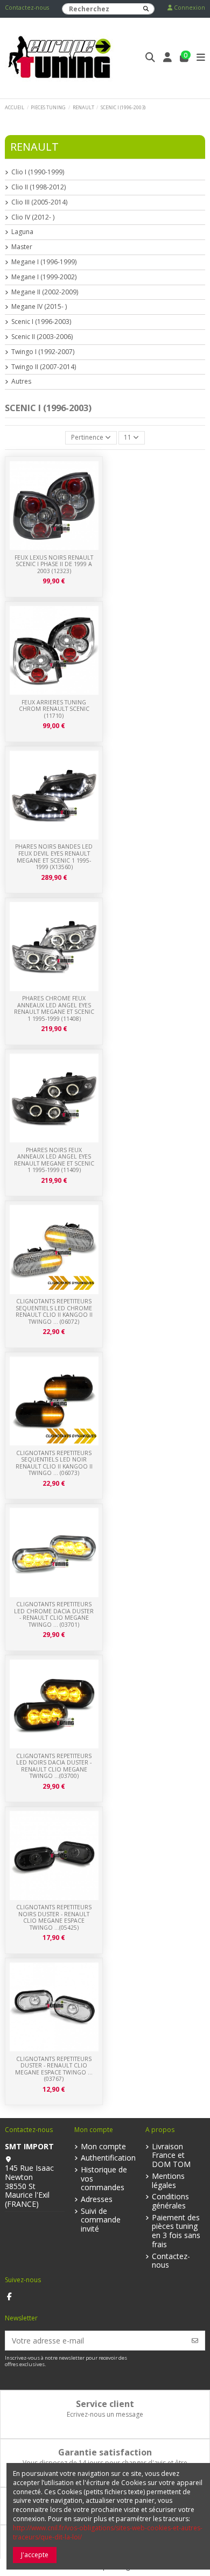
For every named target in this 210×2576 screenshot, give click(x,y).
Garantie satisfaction (105, 2452)
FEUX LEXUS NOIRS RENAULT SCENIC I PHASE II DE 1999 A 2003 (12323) (54, 564)
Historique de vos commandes (104, 2179)
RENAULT (34, 147)
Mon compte (103, 2147)
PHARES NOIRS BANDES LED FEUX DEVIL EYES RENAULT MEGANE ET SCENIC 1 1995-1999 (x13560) (54, 857)
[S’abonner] (195, 2341)
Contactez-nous (27, 8)
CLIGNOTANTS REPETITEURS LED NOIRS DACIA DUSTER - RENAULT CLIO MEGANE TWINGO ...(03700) (54, 1766)
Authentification (108, 2158)
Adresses (97, 2200)
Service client (105, 2404)
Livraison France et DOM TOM (171, 2156)
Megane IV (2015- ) (39, 307)
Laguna (22, 232)
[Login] (168, 58)
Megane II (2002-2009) (45, 292)
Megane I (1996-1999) (44, 262)
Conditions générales (170, 2201)
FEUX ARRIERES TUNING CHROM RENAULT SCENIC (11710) (54, 709)
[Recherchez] (146, 9)
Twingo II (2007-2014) (44, 367)
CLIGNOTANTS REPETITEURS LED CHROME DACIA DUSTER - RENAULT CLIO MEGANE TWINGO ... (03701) (54, 1614)
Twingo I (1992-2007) (43, 352)
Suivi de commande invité (101, 2220)
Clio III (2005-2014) (39, 202)
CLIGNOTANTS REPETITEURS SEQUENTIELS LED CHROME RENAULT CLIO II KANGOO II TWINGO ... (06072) (54, 1311)
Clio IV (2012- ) (33, 217)
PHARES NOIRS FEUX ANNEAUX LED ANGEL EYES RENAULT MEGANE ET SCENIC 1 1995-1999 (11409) (54, 1160)
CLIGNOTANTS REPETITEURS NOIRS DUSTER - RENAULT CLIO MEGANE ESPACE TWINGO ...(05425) (54, 1917)
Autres (21, 382)
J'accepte (35, 2555)
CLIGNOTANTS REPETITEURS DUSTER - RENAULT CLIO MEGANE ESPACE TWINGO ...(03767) (54, 2069)
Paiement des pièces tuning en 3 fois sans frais (176, 2231)
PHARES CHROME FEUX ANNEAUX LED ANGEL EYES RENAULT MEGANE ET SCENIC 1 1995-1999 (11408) (54, 1008)
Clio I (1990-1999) (38, 172)
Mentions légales (168, 2181)
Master (22, 247)
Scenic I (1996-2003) (41, 322)
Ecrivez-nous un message (105, 2414)
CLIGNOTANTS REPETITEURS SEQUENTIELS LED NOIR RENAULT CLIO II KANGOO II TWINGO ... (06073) (54, 1463)
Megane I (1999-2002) (44, 277)
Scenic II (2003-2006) (42, 337)
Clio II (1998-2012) (38, 187)
